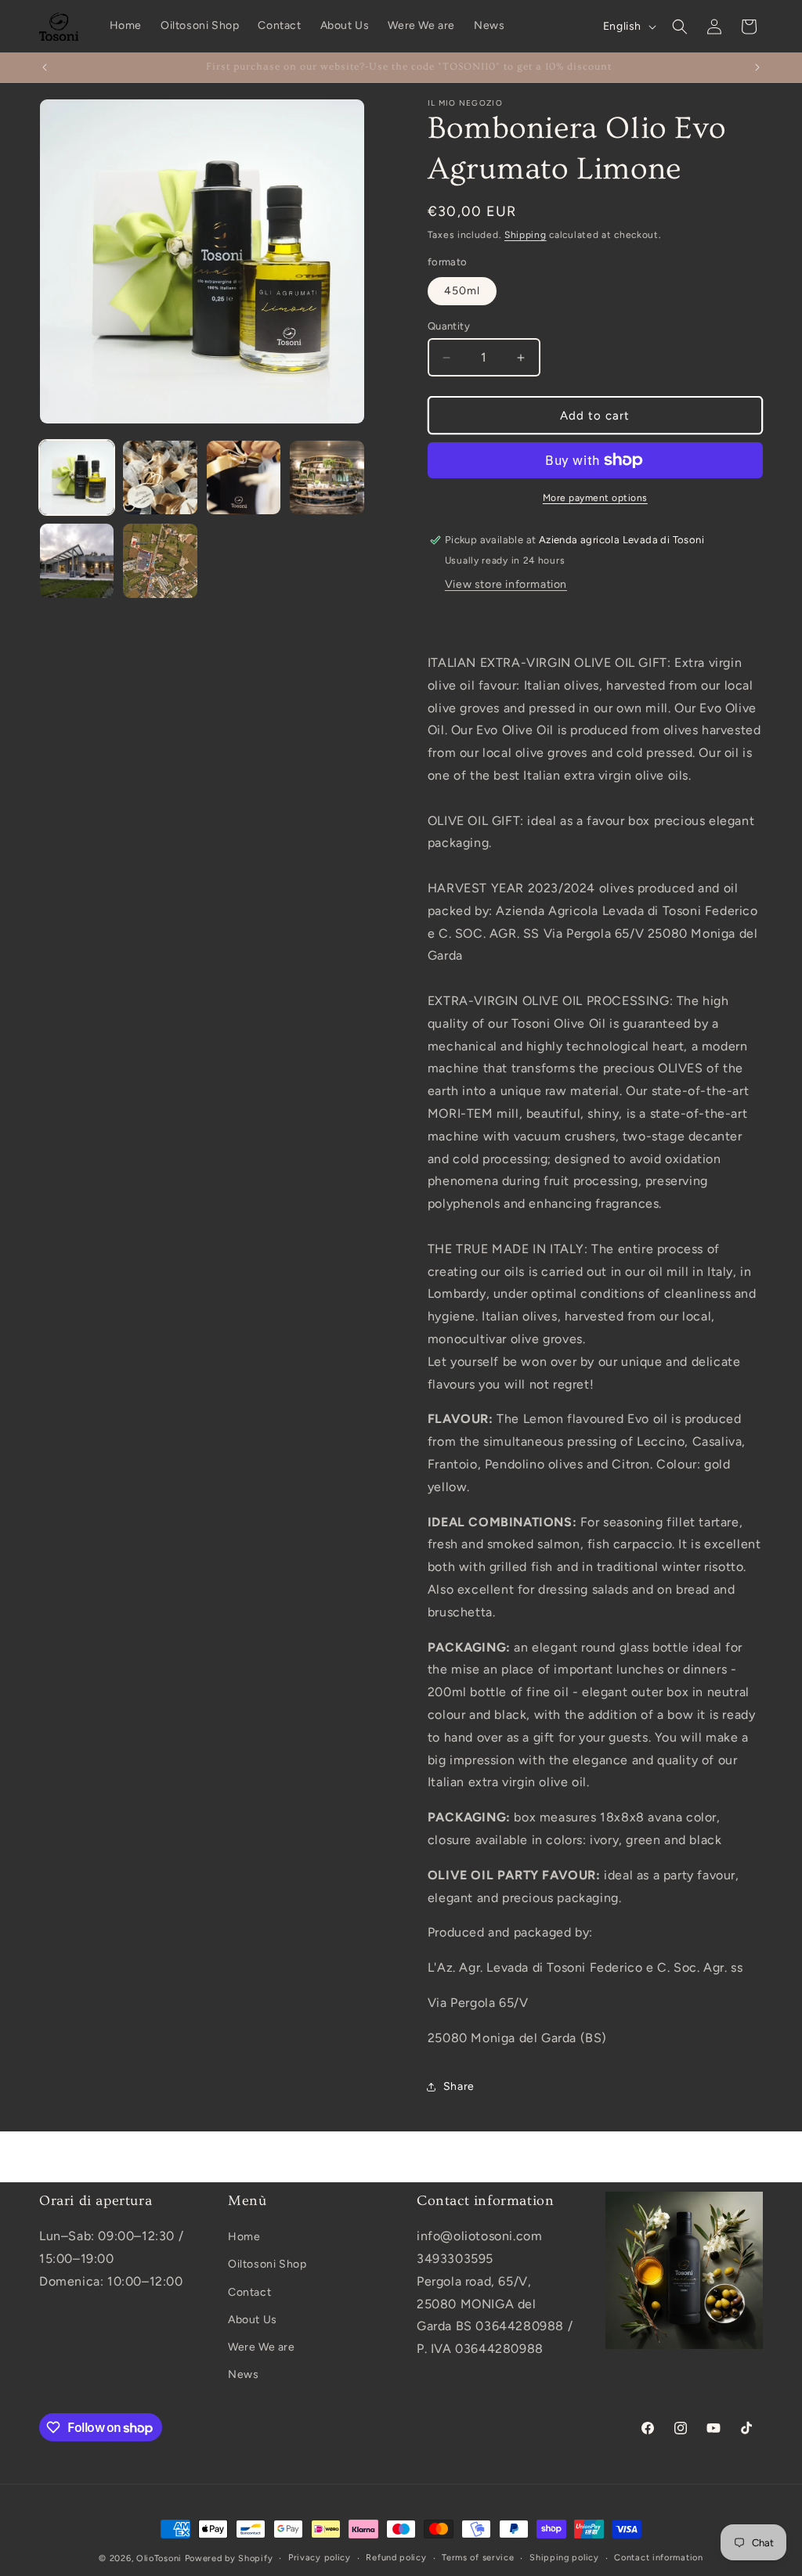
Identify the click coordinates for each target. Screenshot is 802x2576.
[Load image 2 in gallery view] (160, 477)
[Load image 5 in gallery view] (77, 560)
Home (244, 2237)
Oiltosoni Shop (267, 2264)
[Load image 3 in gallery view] (244, 477)
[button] (680, 27)
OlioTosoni (159, 2558)
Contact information (658, 2558)
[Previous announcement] (45, 67)
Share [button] (459, 2086)
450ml (462, 291)
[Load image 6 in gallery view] (160, 560)
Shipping (526, 235)
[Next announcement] (757, 67)
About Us (253, 2320)
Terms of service (478, 2558)
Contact (249, 2292)
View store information (506, 584)
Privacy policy (320, 2558)
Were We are (262, 2347)
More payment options (595, 498)
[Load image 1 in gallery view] (77, 477)
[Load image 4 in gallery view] (327, 477)
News (243, 2374)
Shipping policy (564, 2558)
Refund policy (396, 2558)
